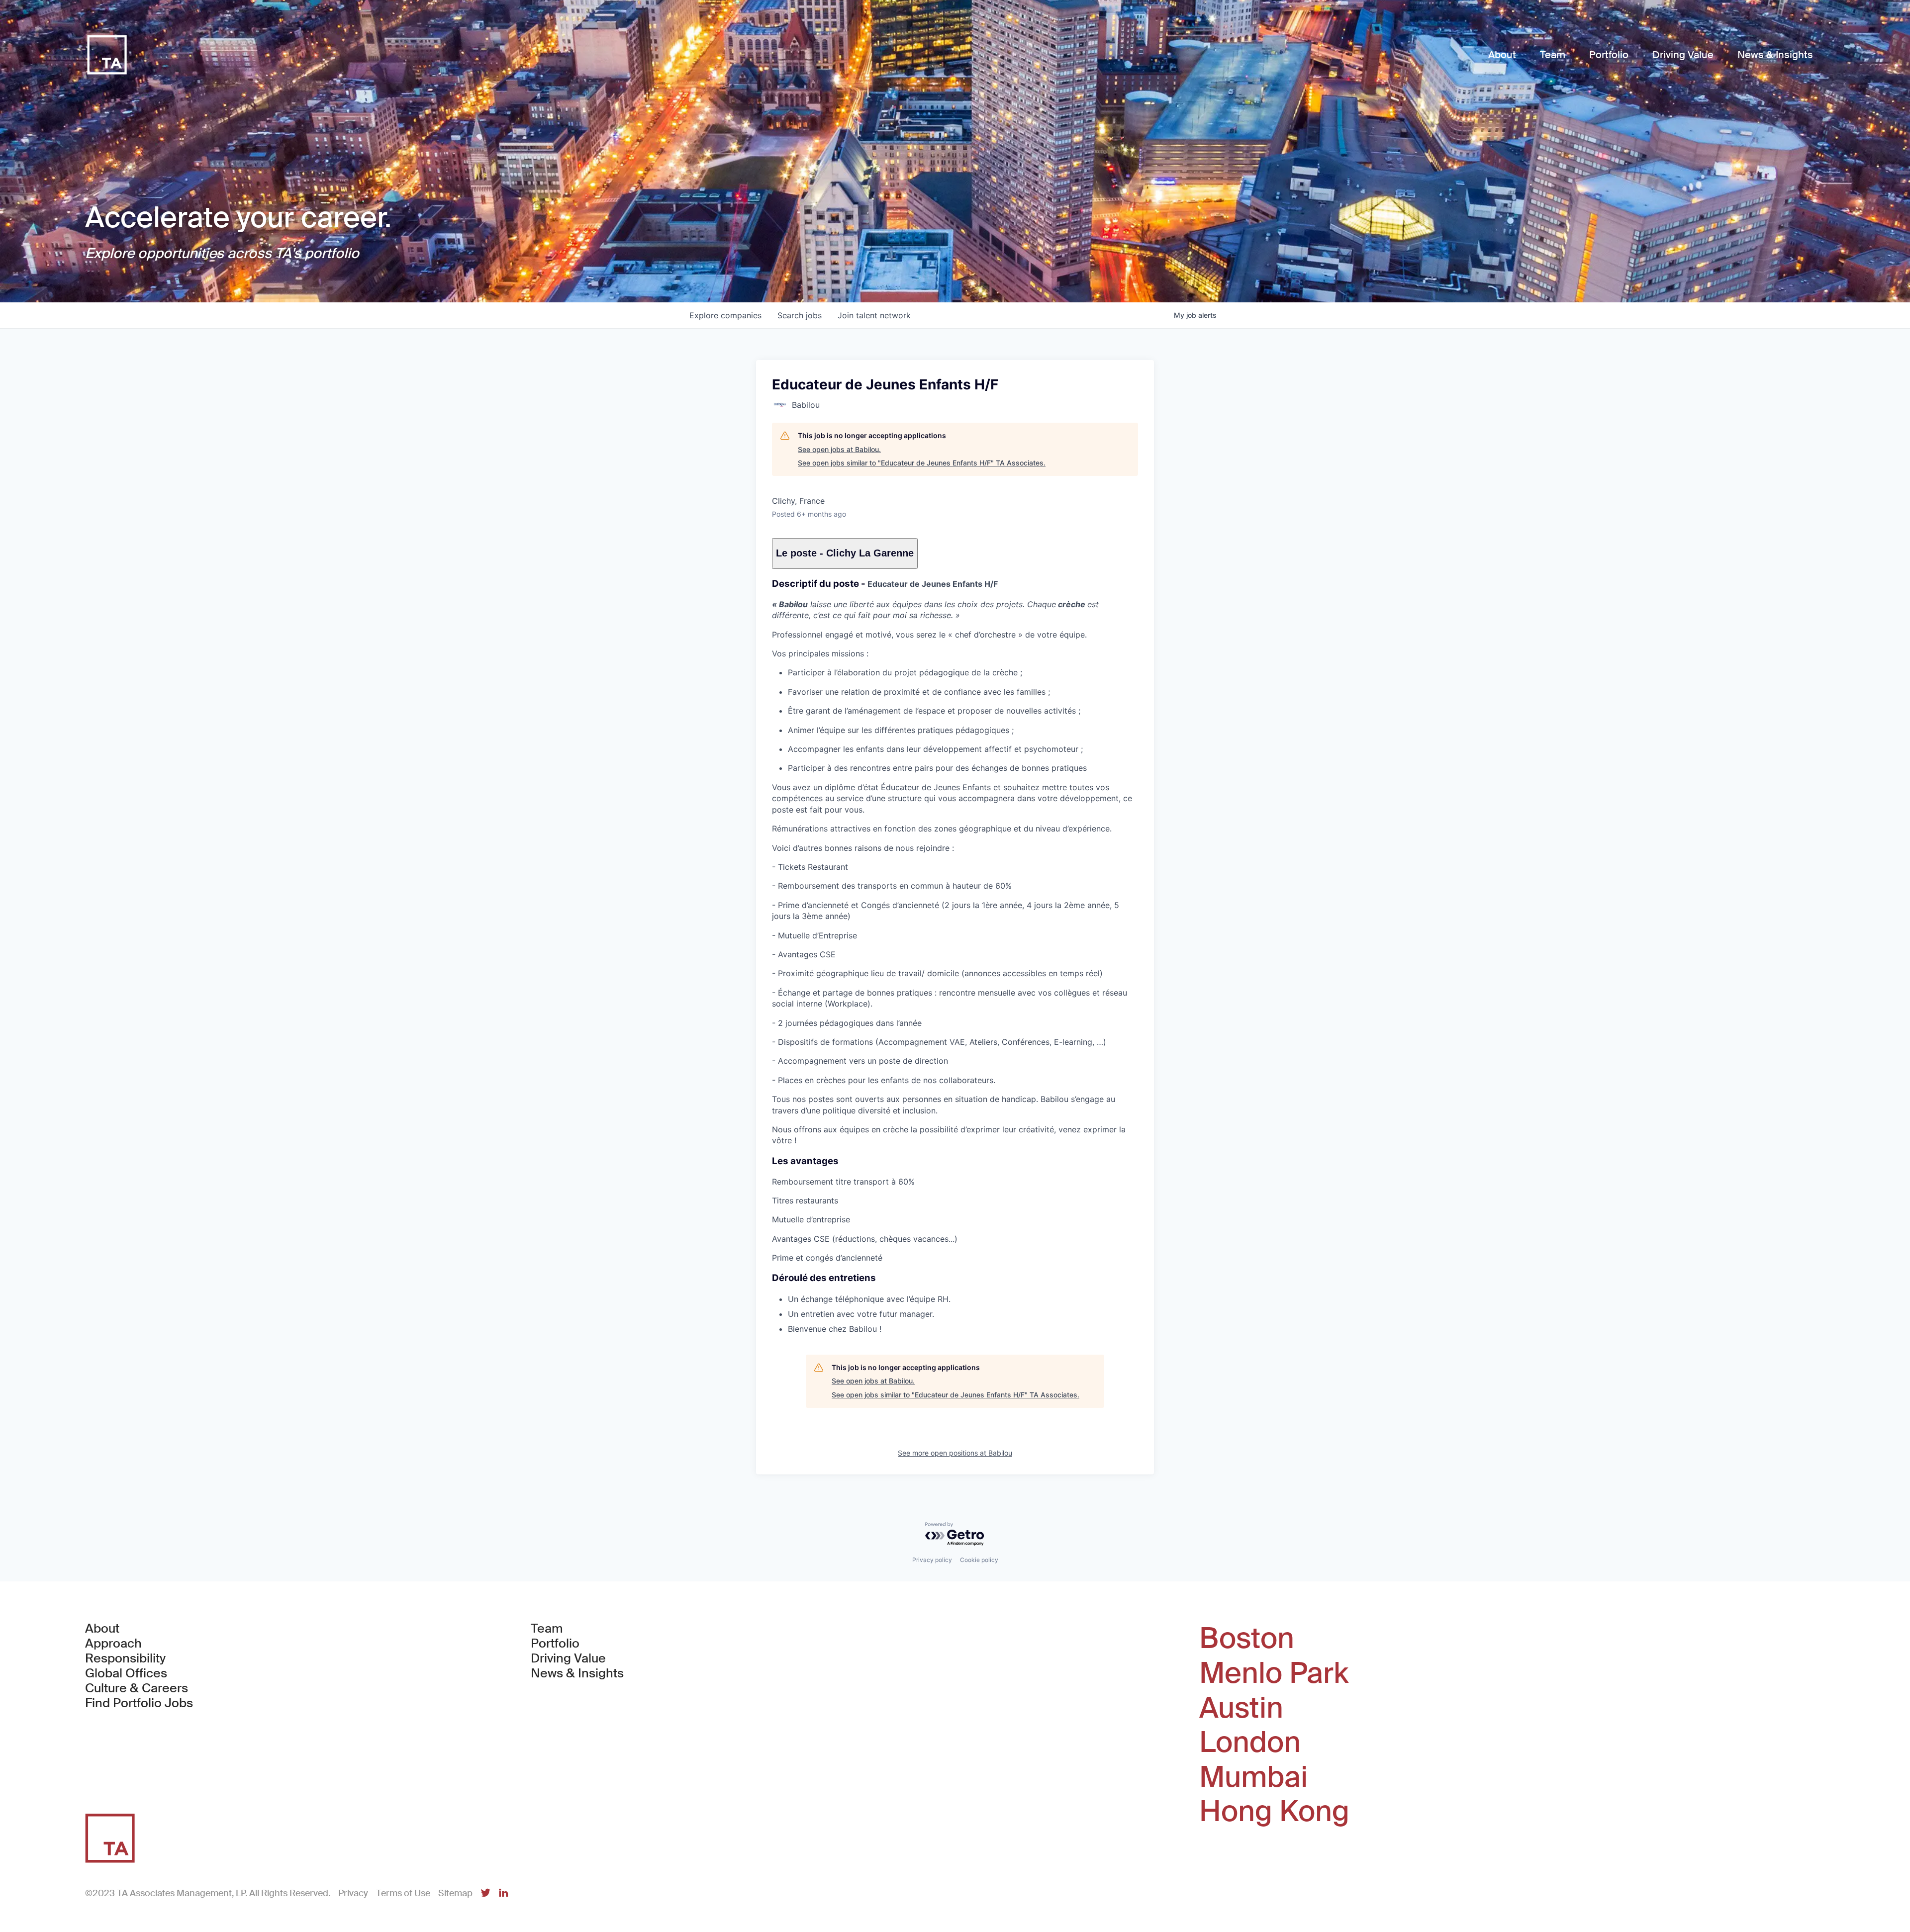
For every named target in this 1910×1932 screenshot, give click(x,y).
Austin (1241, 1708)
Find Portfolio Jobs (139, 1703)
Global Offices (126, 1673)
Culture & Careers (137, 1688)
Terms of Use (403, 1893)
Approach (113, 1644)
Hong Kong (1274, 1812)
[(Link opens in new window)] (485, 1893)
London (1250, 1743)
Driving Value (568, 1658)
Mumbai (1253, 1777)
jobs (800, 315)
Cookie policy (979, 1560)
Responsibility (125, 1658)
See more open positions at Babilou (955, 1453)
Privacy (353, 1893)
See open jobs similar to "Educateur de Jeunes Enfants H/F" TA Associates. (922, 463)
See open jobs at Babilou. (839, 449)
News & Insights (577, 1673)
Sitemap (455, 1893)
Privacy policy (932, 1560)
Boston (1247, 1639)
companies (725, 315)
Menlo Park (1274, 1673)
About (102, 1629)
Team (547, 1629)
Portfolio (555, 1644)
